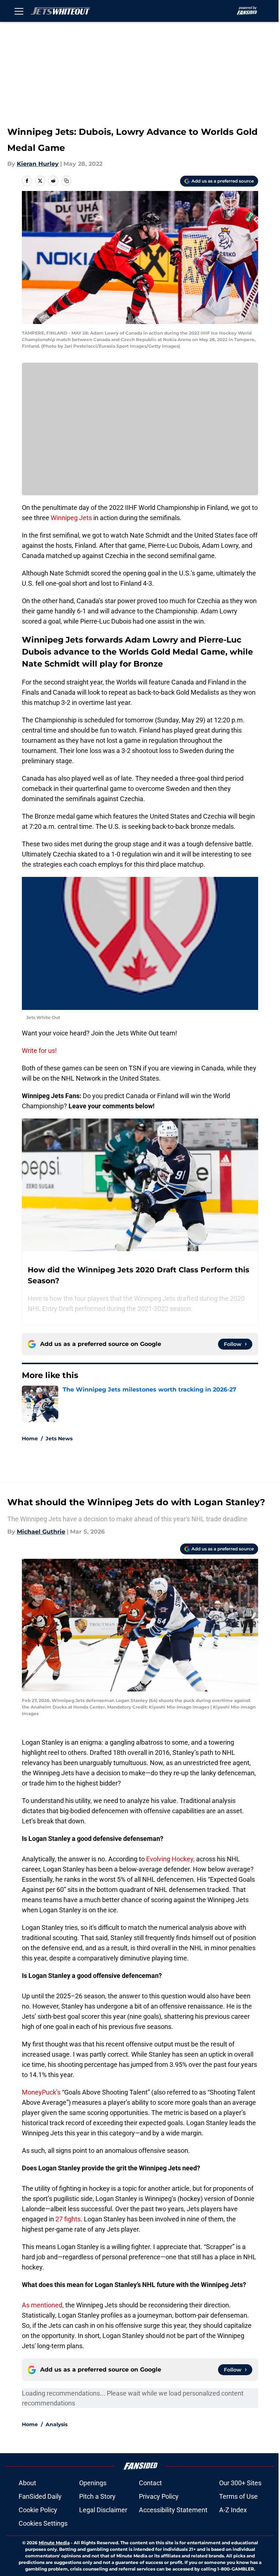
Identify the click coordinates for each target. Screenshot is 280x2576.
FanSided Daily (40, 2496)
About (27, 2483)
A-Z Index (233, 2510)
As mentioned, (43, 2305)
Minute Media (54, 2543)
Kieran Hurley (38, 164)
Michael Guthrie (41, 1532)
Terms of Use (238, 2496)
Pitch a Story (97, 2496)
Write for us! (39, 1051)
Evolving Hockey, (170, 1859)
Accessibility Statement (173, 2510)
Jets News (59, 1439)
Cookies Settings (43, 2523)
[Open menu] (19, 11)
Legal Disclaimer (103, 2510)
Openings (93, 2483)
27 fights (68, 2219)
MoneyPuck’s (42, 2092)
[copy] (66, 181)
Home (30, 1439)
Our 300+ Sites (240, 2483)
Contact (150, 2483)
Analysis (57, 2424)
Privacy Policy (159, 2496)
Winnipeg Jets (71, 518)
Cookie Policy (38, 2510)
